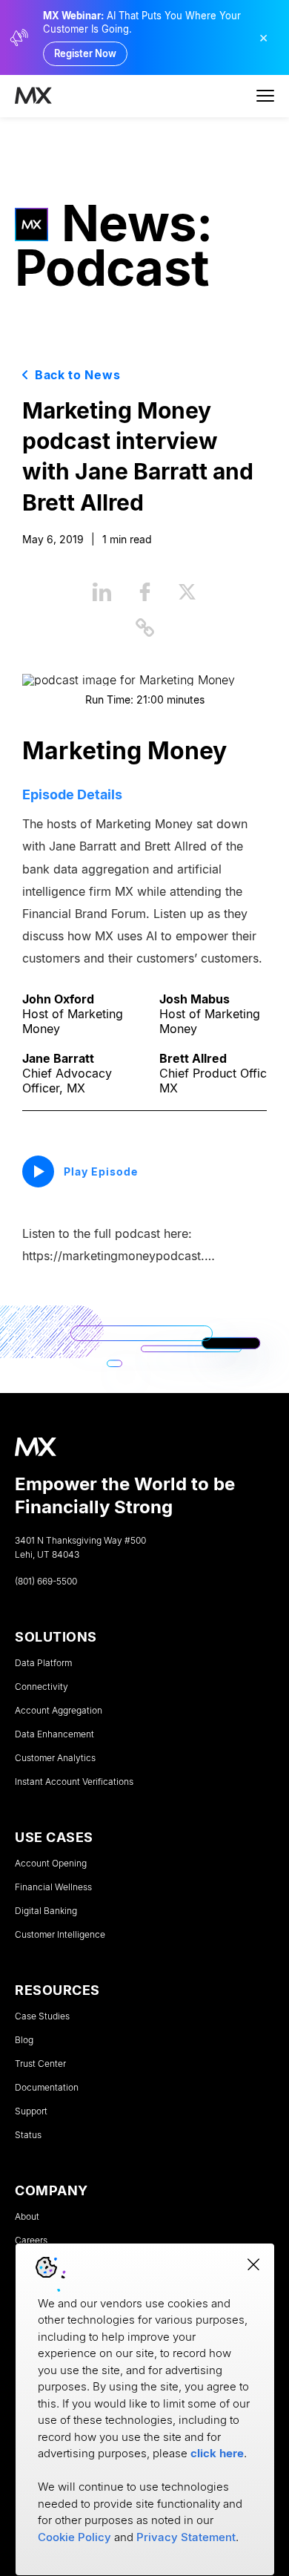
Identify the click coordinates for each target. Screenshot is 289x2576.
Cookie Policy (74, 2537)
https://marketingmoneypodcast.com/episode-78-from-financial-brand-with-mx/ (120, 1256)
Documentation (47, 2088)
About (27, 2217)
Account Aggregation (59, 1711)
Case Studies (42, 2016)
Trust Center (40, 2064)
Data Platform (43, 1663)
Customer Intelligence (60, 1935)
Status (28, 2135)
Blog (24, 2040)
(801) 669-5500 (46, 1582)
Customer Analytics (55, 1758)
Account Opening (51, 1864)
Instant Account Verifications (74, 1782)
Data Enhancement (54, 1734)
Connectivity (41, 1687)
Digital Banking (46, 1911)
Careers (31, 2241)
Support (31, 2111)
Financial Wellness (53, 1887)
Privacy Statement (186, 2537)
